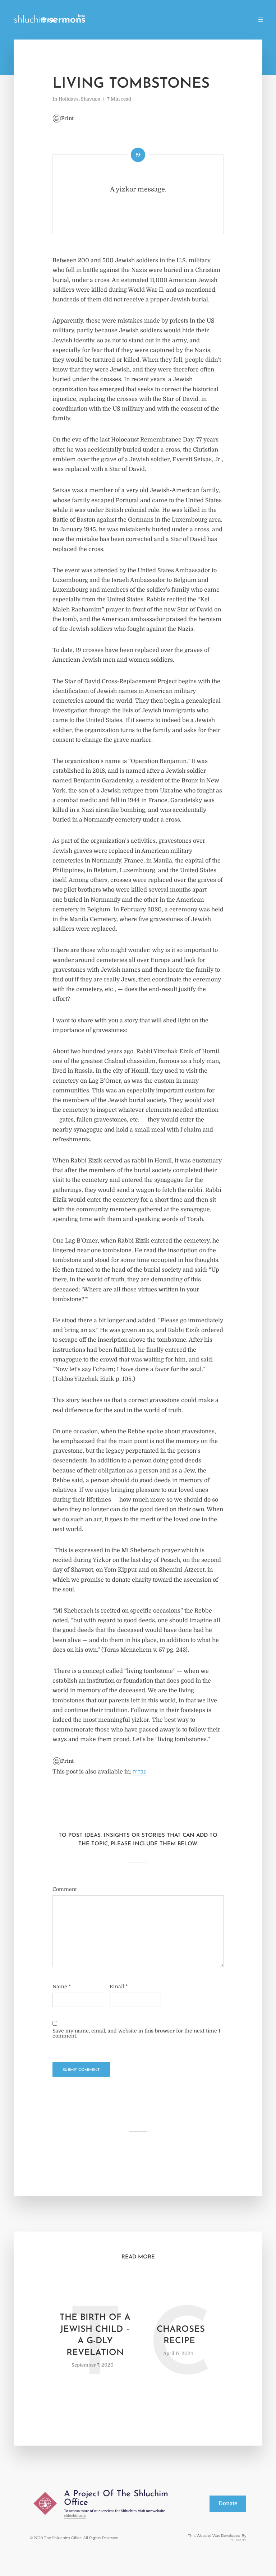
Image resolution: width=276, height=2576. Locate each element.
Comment (65, 1889)
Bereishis (125, 20)
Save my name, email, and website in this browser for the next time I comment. (136, 2033)
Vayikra (181, 20)
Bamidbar (210, 20)
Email (119, 1987)
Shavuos (91, 99)
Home (68, 20)
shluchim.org (75, 2515)
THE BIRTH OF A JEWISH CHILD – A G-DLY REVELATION (95, 2335)
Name (62, 1987)
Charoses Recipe (181, 2335)
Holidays (95, 20)
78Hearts (238, 2540)
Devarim (239, 20)
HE (51, 20)
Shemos (154, 20)
